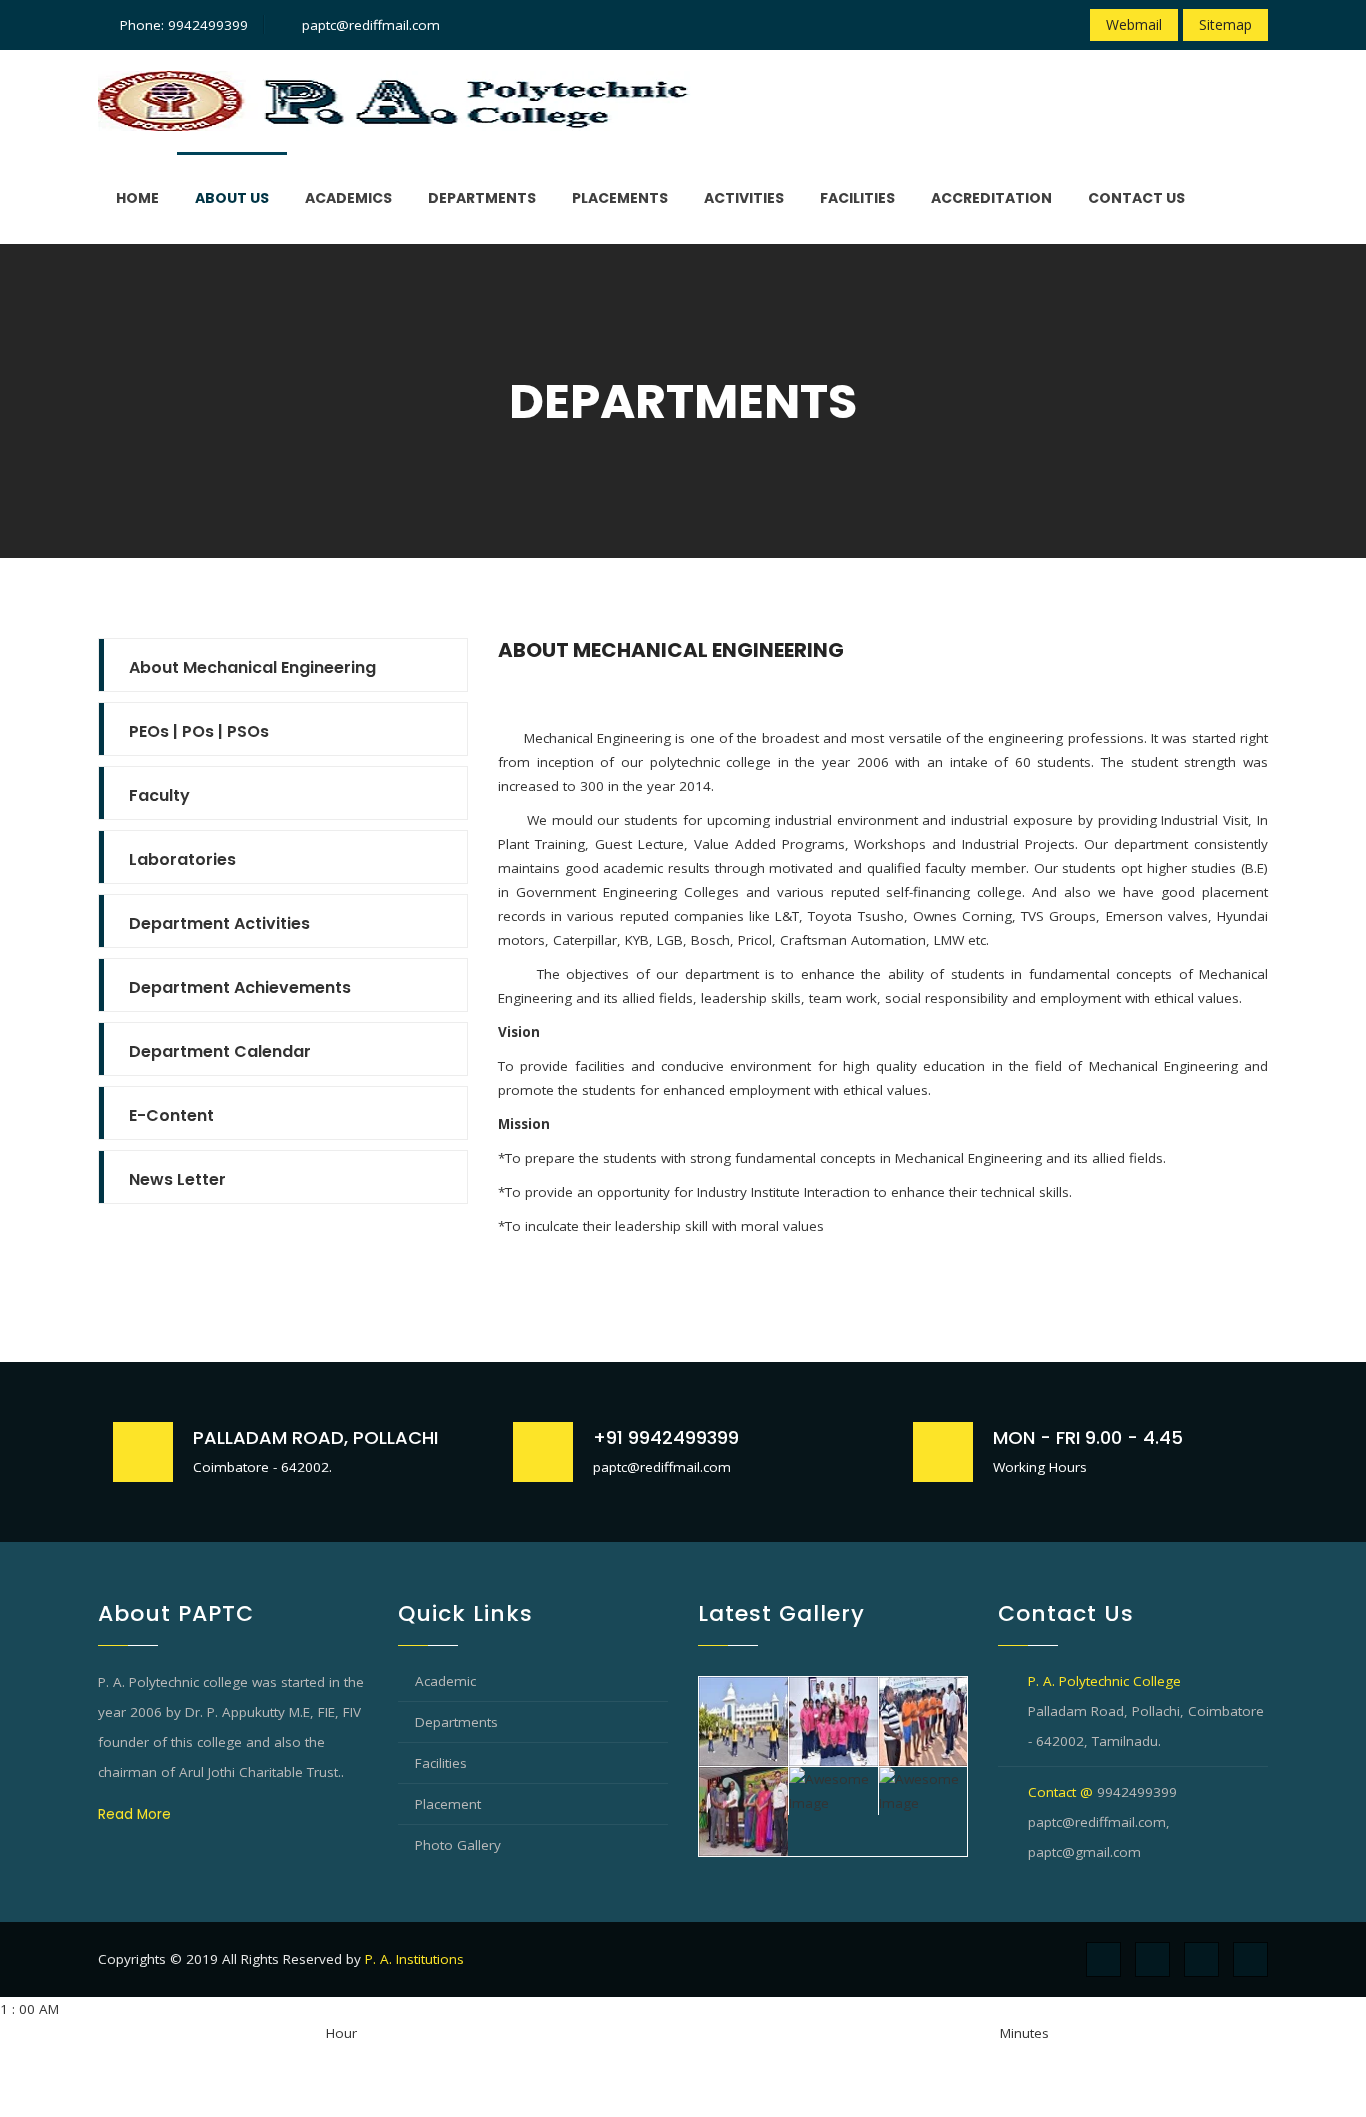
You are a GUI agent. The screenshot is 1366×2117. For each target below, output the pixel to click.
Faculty (159, 795)
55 (911, 2057)
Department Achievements (240, 987)
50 (891, 2057)
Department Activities (219, 923)
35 (831, 2057)
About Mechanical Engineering (252, 667)
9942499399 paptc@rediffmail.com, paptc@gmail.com (1102, 1822)
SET (11, 2105)
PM (316, 2057)
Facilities (857, 198)
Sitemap (1225, 24)
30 (811, 2057)
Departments (482, 198)
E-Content (171, 1115)
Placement (448, 1804)
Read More (134, 1814)
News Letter (177, 1179)
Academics (348, 198)
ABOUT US (232, 198)
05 (711, 2057)
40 (851, 2057)
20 (771, 2057)
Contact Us (1136, 198)
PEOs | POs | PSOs (199, 731)
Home (137, 198)
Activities (744, 198)
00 (691, 2057)
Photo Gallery (458, 1845)
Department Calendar (220, 1051)
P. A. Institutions (414, 1959)
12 (156, 2081)
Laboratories (182, 859)
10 (116, 2081)
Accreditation (991, 198)
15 (751, 2057)
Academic (445, 1681)
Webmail (1134, 24)
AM (10, 2057)
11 (136, 2081)
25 (791, 2057)
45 (871, 2057)
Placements (620, 198)
